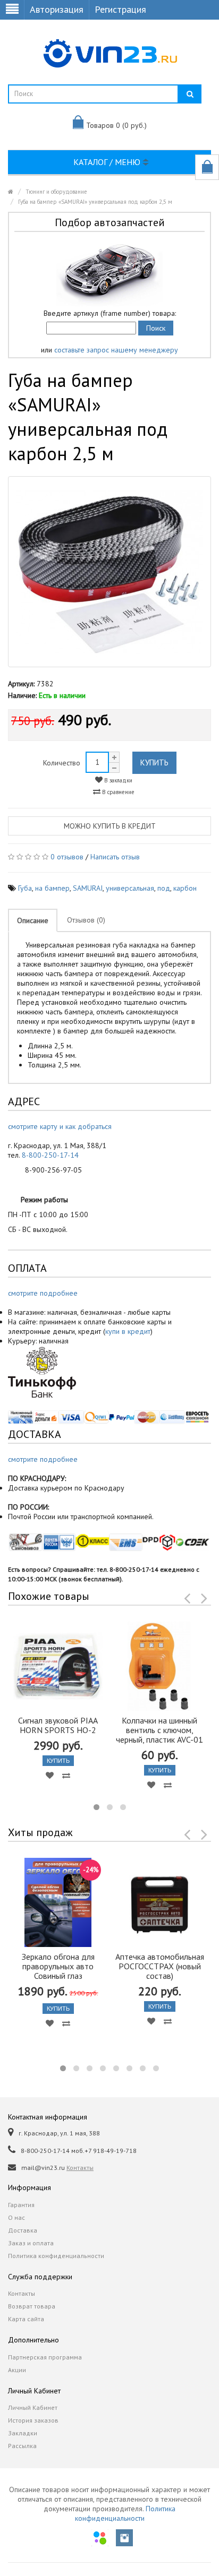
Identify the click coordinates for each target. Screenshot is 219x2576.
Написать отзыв (115, 857)
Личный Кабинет (33, 2407)
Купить (154, 763)
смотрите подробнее (43, 1293)
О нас (16, 2217)
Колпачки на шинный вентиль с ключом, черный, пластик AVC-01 (159, 1730)
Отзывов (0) (86, 920)
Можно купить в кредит (110, 826)
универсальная (130, 888)
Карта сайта (26, 2319)
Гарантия (21, 2205)
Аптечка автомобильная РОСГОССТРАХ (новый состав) (160, 1966)
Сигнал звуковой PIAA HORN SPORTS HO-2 (58, 1725)
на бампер (52, 888)
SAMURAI (88, 888)
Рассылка (22, 2446)
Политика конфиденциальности (56, 2256)
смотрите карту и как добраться (60, 1126)
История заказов (33, 2420)
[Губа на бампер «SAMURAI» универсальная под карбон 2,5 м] (109, 572)
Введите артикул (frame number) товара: (110, 313)
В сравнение (117, 792)
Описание (33, 920)
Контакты (80, 2168)
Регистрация (120, 9)
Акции (17, 2370)
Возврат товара (32, 2306)
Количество (62, 763)
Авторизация (57, 9)
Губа (25, 888)
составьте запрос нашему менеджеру (116, 350)
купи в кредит (128, 1331)
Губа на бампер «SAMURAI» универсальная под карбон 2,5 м (95, 202)
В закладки (117, 780)
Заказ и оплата (31, 2243)
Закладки (23, 2433)
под (164, 888)
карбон (185, 888)
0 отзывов (67, 857)
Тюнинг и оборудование (56, 192)
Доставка (23, 2230)
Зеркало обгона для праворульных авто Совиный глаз (58, 1966)
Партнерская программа (45, 2357)
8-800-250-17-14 (50, 1155)
